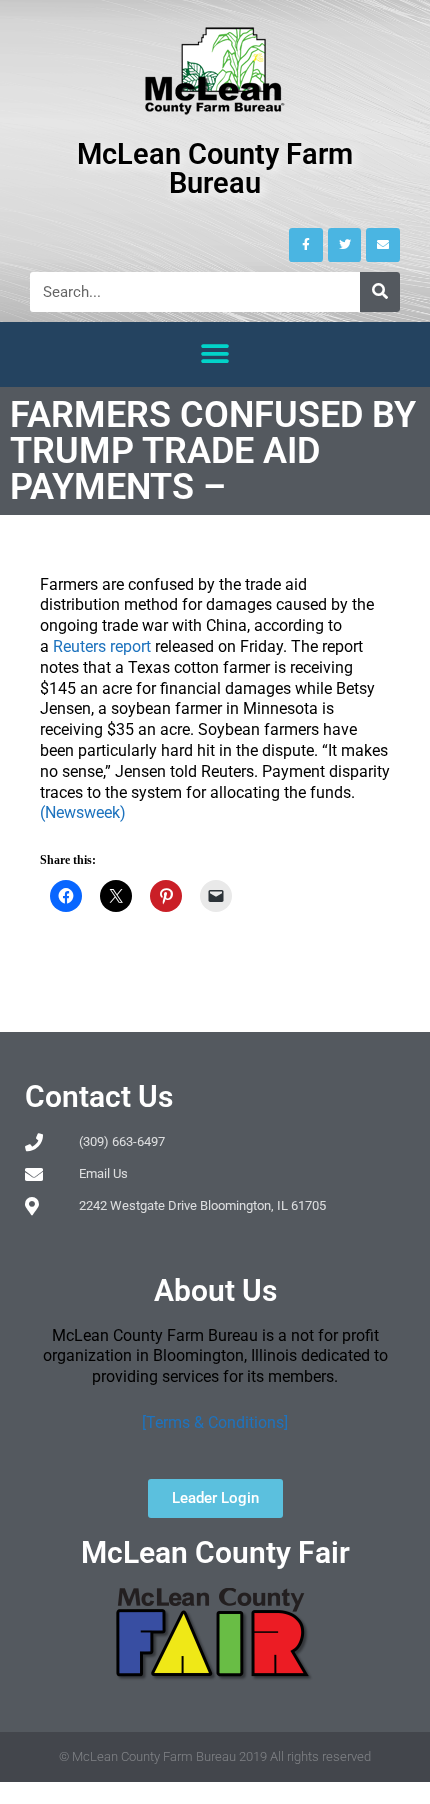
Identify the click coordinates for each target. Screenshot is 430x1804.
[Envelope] (383, 245)
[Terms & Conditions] (215, 1422)
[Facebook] (306, 245)
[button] (215, 354)
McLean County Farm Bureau (215, 168)
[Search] (380, 292)
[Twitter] (345, 245)
